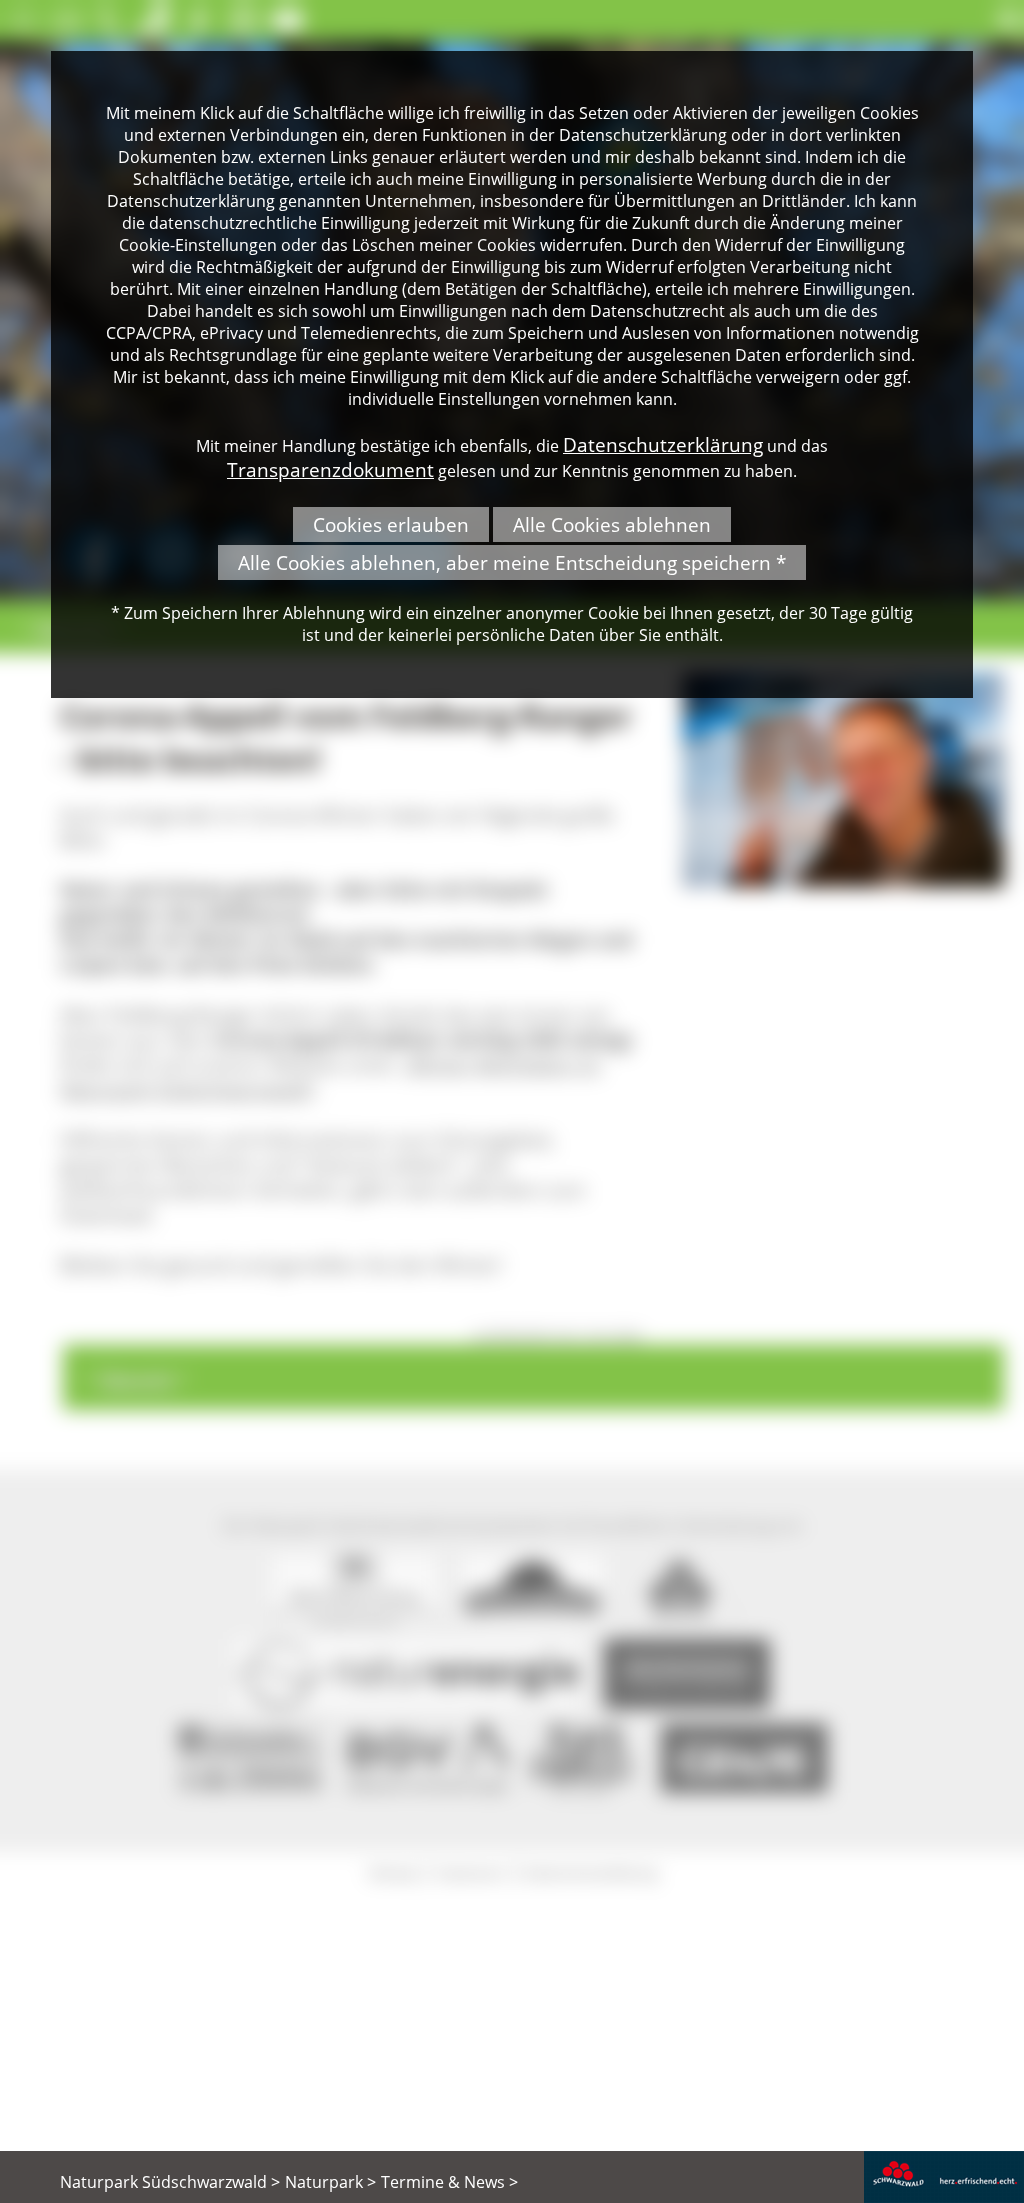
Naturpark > (330, 2182)
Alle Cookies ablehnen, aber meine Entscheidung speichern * (512, 562)
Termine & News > (449, 2182)
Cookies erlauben (391, 524)
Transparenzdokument (330, 469)
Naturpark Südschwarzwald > (170, 2182)
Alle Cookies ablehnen (612, 524)
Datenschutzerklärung (663, 444)
